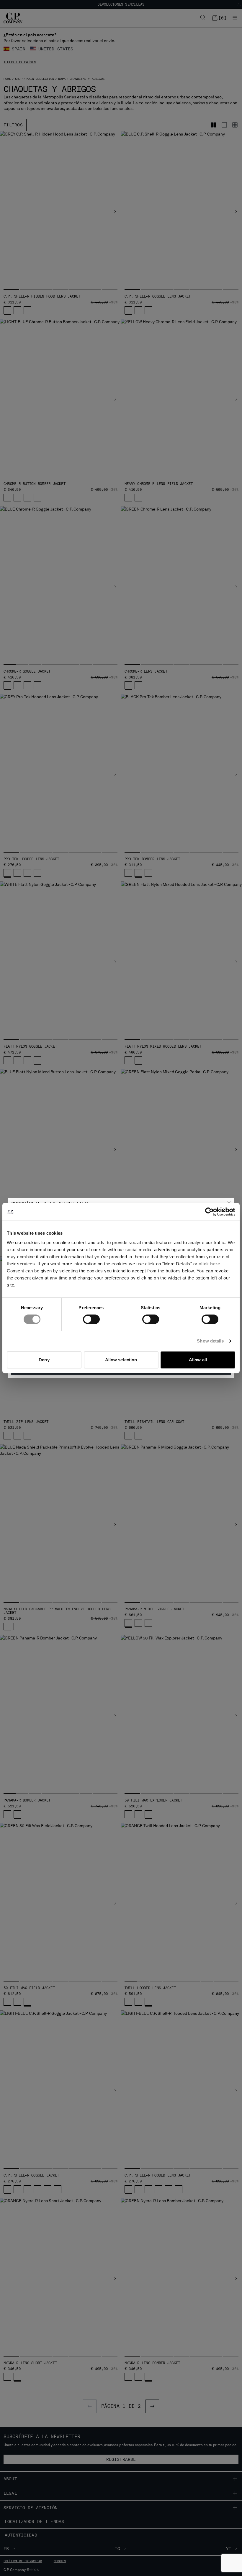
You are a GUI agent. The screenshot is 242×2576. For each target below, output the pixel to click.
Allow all (198, 1360)
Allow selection (121, 1360)
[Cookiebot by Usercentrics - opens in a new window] (209, 1212)
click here (209, 1264)
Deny (44, 1360)
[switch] (91, 1319)
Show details (210, 1341)
